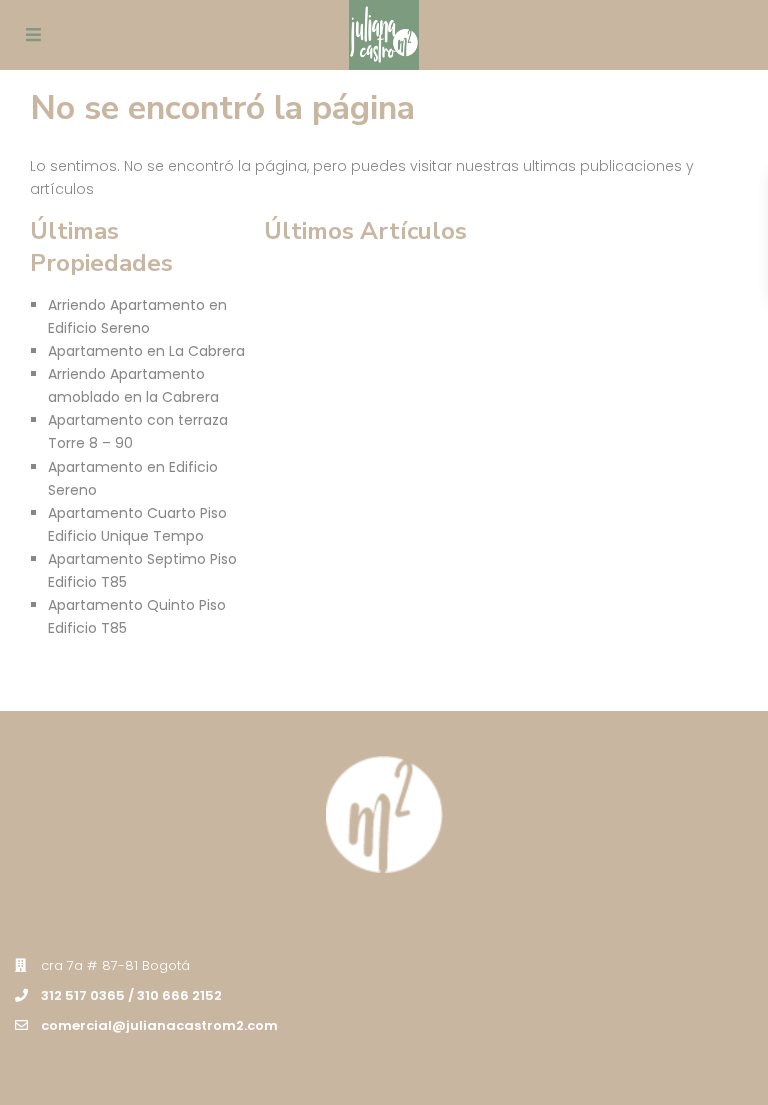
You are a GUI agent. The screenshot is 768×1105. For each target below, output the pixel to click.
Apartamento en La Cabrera (146, 351)
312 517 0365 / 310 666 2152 (131, 995)
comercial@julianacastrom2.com (159, 1025)
